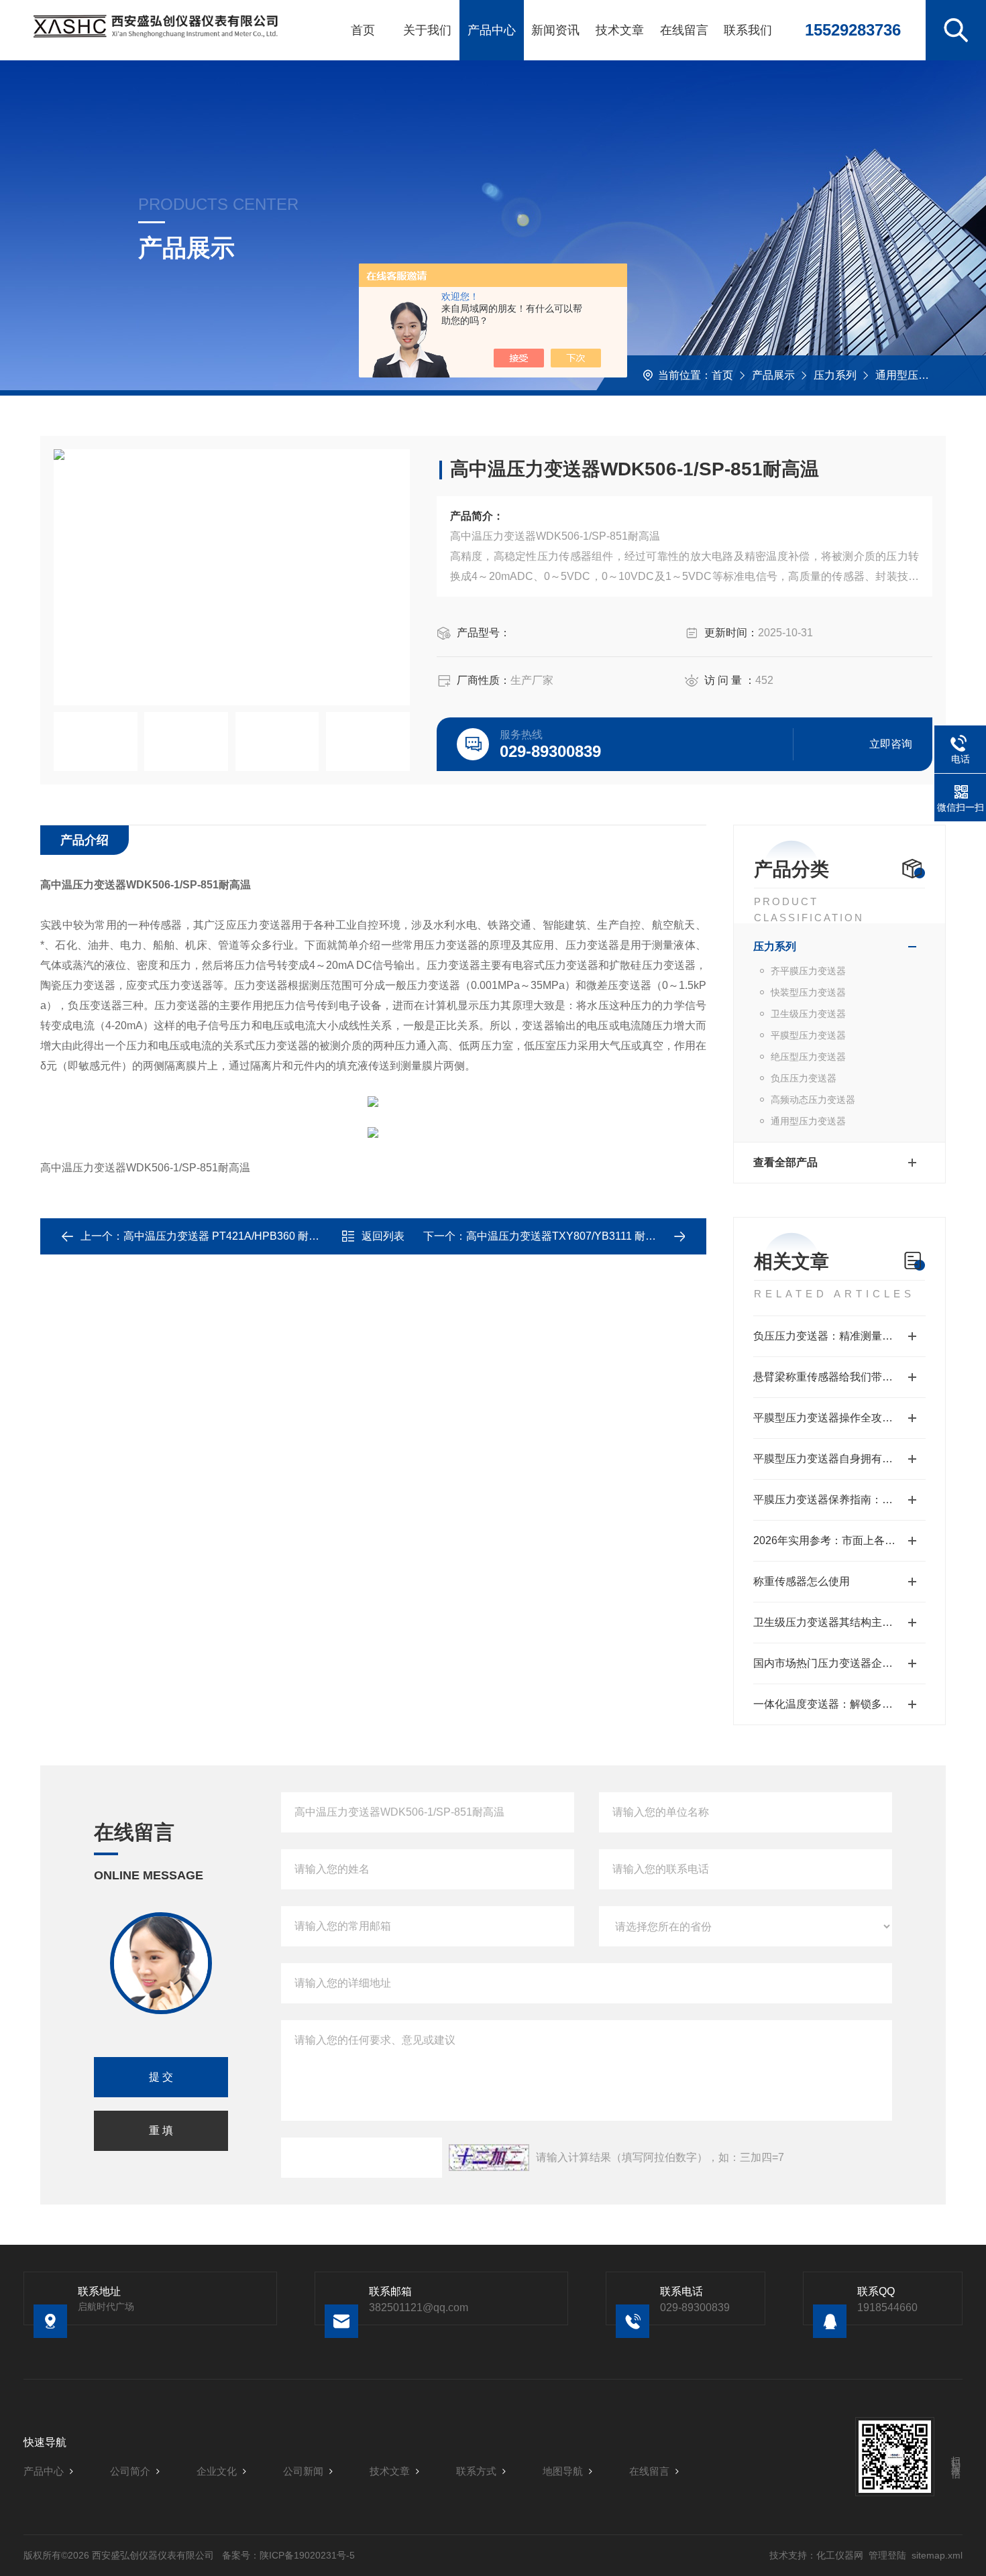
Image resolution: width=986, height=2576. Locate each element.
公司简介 (130, 2471)
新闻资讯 (555, 30)
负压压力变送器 (804, 1078)
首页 (363, 30)
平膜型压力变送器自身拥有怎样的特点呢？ (839, 1459)
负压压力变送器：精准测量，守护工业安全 (839, 1336)
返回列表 (383, 1236)
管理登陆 (887, 2555)
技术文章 (620, 30)
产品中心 (492, 30)
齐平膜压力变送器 (808, 971)
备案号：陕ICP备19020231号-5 (288, 2555)
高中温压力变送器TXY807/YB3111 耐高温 (566, 1236)
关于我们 (427, 30)
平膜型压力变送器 (808, 1035)
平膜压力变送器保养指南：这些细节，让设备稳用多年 (839, 1500)
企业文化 (217, 2471)
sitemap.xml (937, 2555)
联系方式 (476, 2471)
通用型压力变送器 (918, 375)
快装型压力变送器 (808, 992)
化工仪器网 (840, 2555)
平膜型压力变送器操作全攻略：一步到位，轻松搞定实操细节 (839, 1418)
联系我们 (748, 30)
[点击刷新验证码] (489, 2158)
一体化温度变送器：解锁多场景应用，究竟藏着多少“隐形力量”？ (839, 1704)
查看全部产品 (785, 1162)
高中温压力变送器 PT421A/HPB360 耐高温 (227, 1236)
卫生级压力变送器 (808, 1014)
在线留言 (684, 30)
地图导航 (563, 2471)
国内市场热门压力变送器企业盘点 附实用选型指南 (839, 1663)
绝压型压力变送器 (808, 1057)
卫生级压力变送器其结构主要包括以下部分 (839, 1622)
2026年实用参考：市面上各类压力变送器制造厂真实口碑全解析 (839, 1540)
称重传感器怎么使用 (802, 1581)
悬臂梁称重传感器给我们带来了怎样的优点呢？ (839, 1377)
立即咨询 (891, 744)
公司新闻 (303, 2471)
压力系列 (835, 375)
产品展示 (773, 375)
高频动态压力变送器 (813, 1100)
